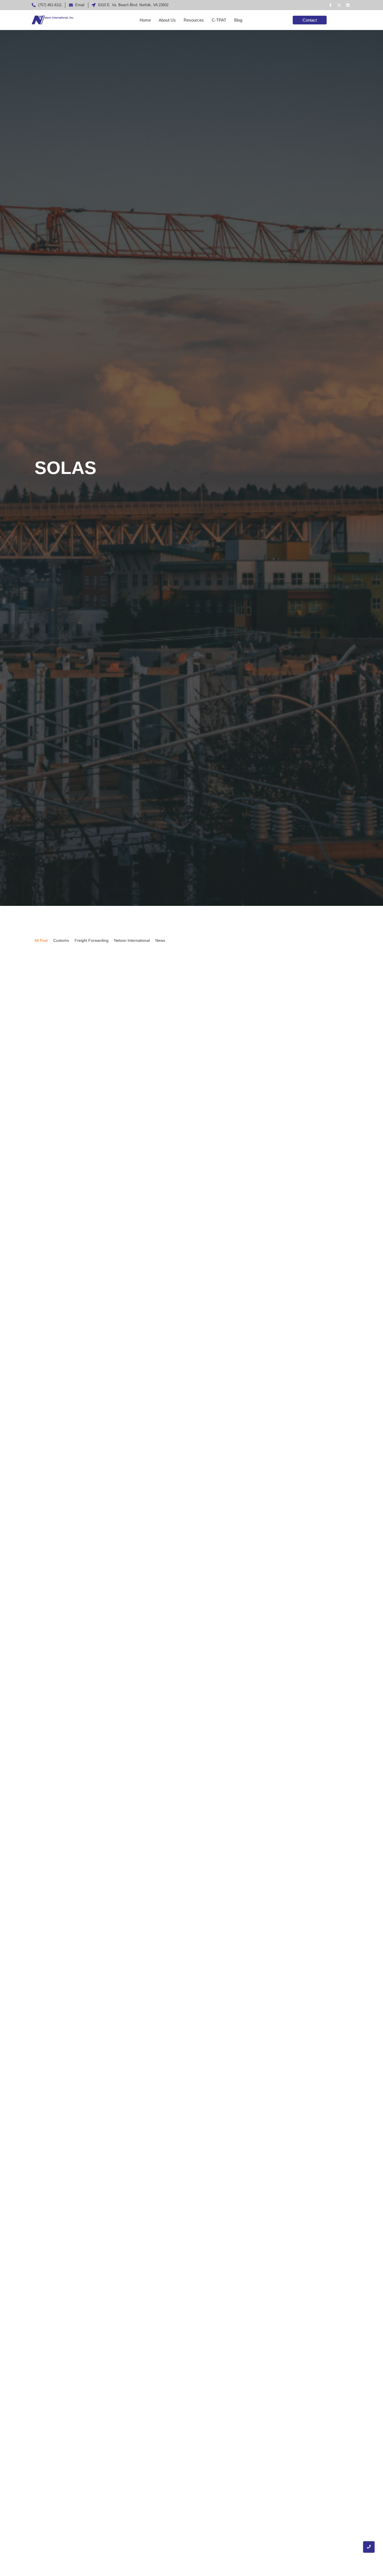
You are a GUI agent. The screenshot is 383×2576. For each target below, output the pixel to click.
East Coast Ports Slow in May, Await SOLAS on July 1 (110, 1506)
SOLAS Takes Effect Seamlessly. (81, 1173)
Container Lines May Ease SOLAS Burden (94, 2095)
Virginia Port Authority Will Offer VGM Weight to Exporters (117, 1848)
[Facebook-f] (330, 5)
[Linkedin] (348, 5)
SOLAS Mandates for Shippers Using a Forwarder (105, 2344)
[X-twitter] (339, 5)
